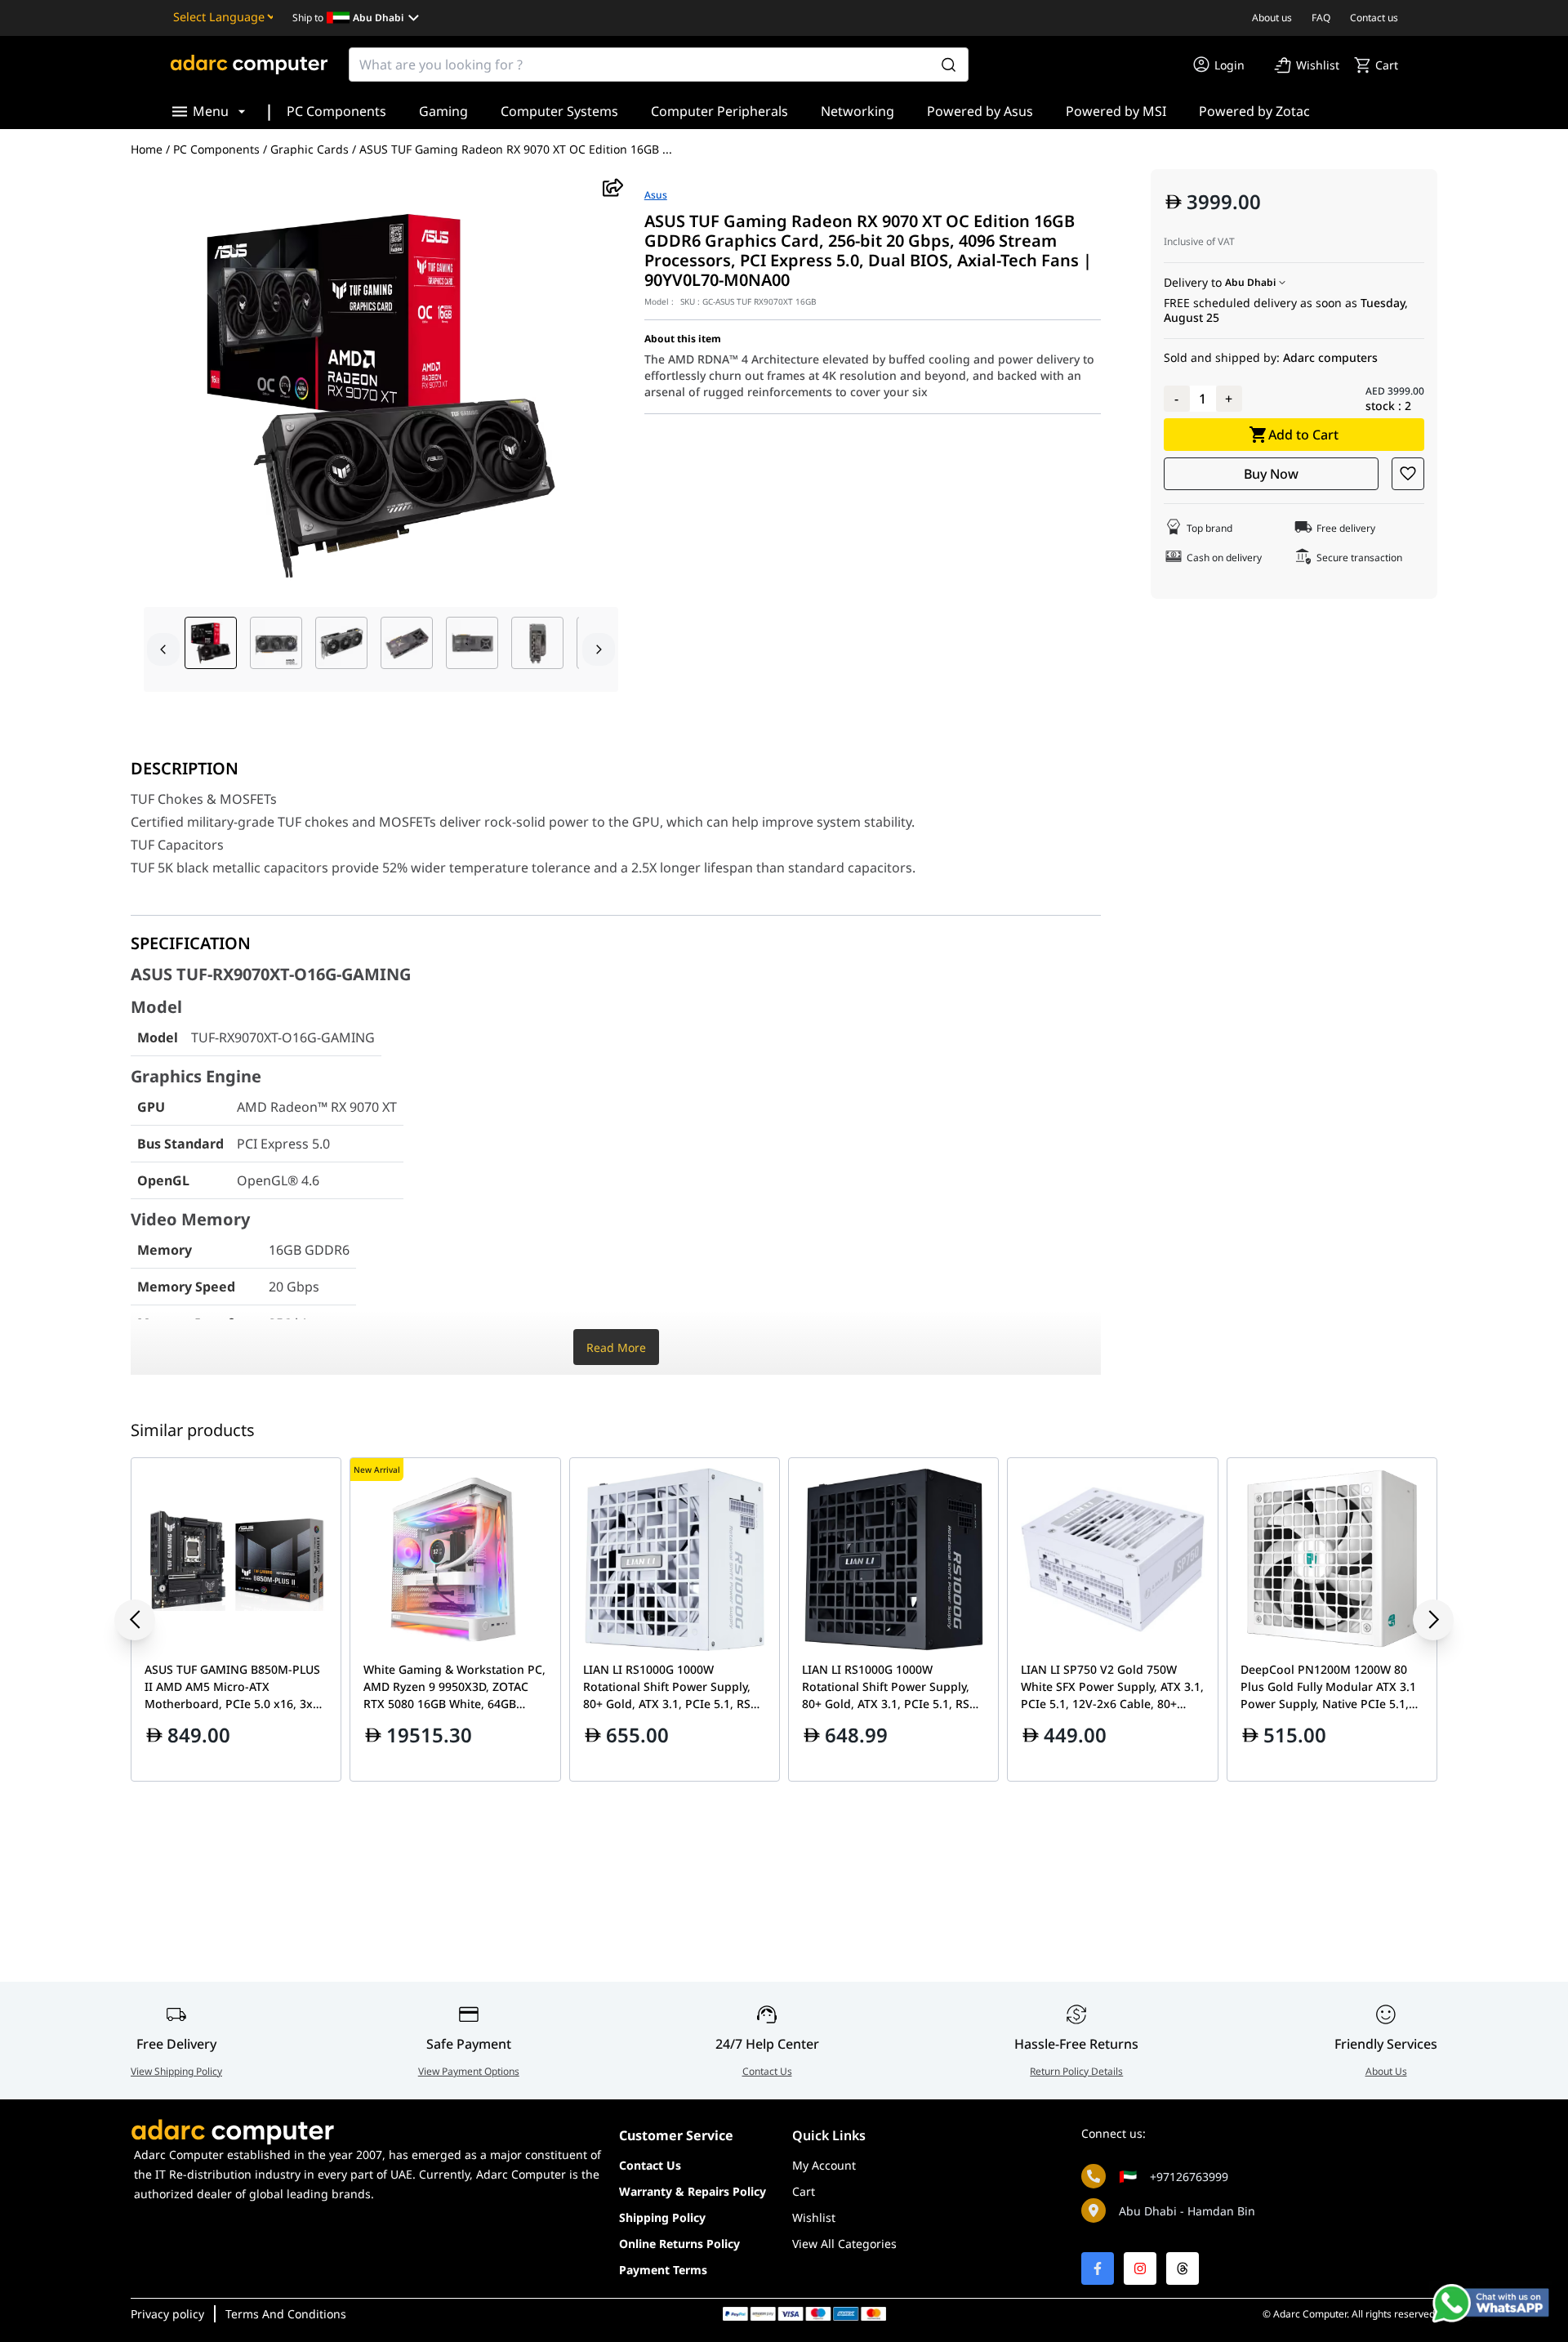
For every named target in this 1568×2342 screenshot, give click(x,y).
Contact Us (767, 2071)
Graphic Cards (310, 149)
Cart (804, 2191)
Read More (616, 1347)
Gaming (443, 111)
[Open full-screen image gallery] (381, 393)
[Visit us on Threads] (1183, 2268)
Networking (857, 111)
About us (1272, 18)
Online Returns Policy (679, 2244)
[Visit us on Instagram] (1140, 2268)
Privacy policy (167, 2314)
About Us (1386, 2071)
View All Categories (844, 2244)
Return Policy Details (1076, 2071)
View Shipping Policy (176, 2071)
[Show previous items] (147, 1620)
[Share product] (613, 187)
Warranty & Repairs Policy (693, 2191)
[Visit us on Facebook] (1098, 2268)
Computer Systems (559, 111)
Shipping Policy (662, 2217)
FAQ (1321, 18)
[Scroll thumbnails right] (599, 649)
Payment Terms (663, 2270)
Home (147, 149)
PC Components (336, 111)
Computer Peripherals (719, 111)
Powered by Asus (980, 111)
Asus (656, 195)
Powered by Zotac (1254, 111)
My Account (824, 2165)
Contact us (1374, 18)
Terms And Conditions (286, 2314)
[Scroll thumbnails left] (163, 649)
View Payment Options (469, 2071)
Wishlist (814, 2217)
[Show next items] (1421, 1620)
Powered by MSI (1116, 111)
